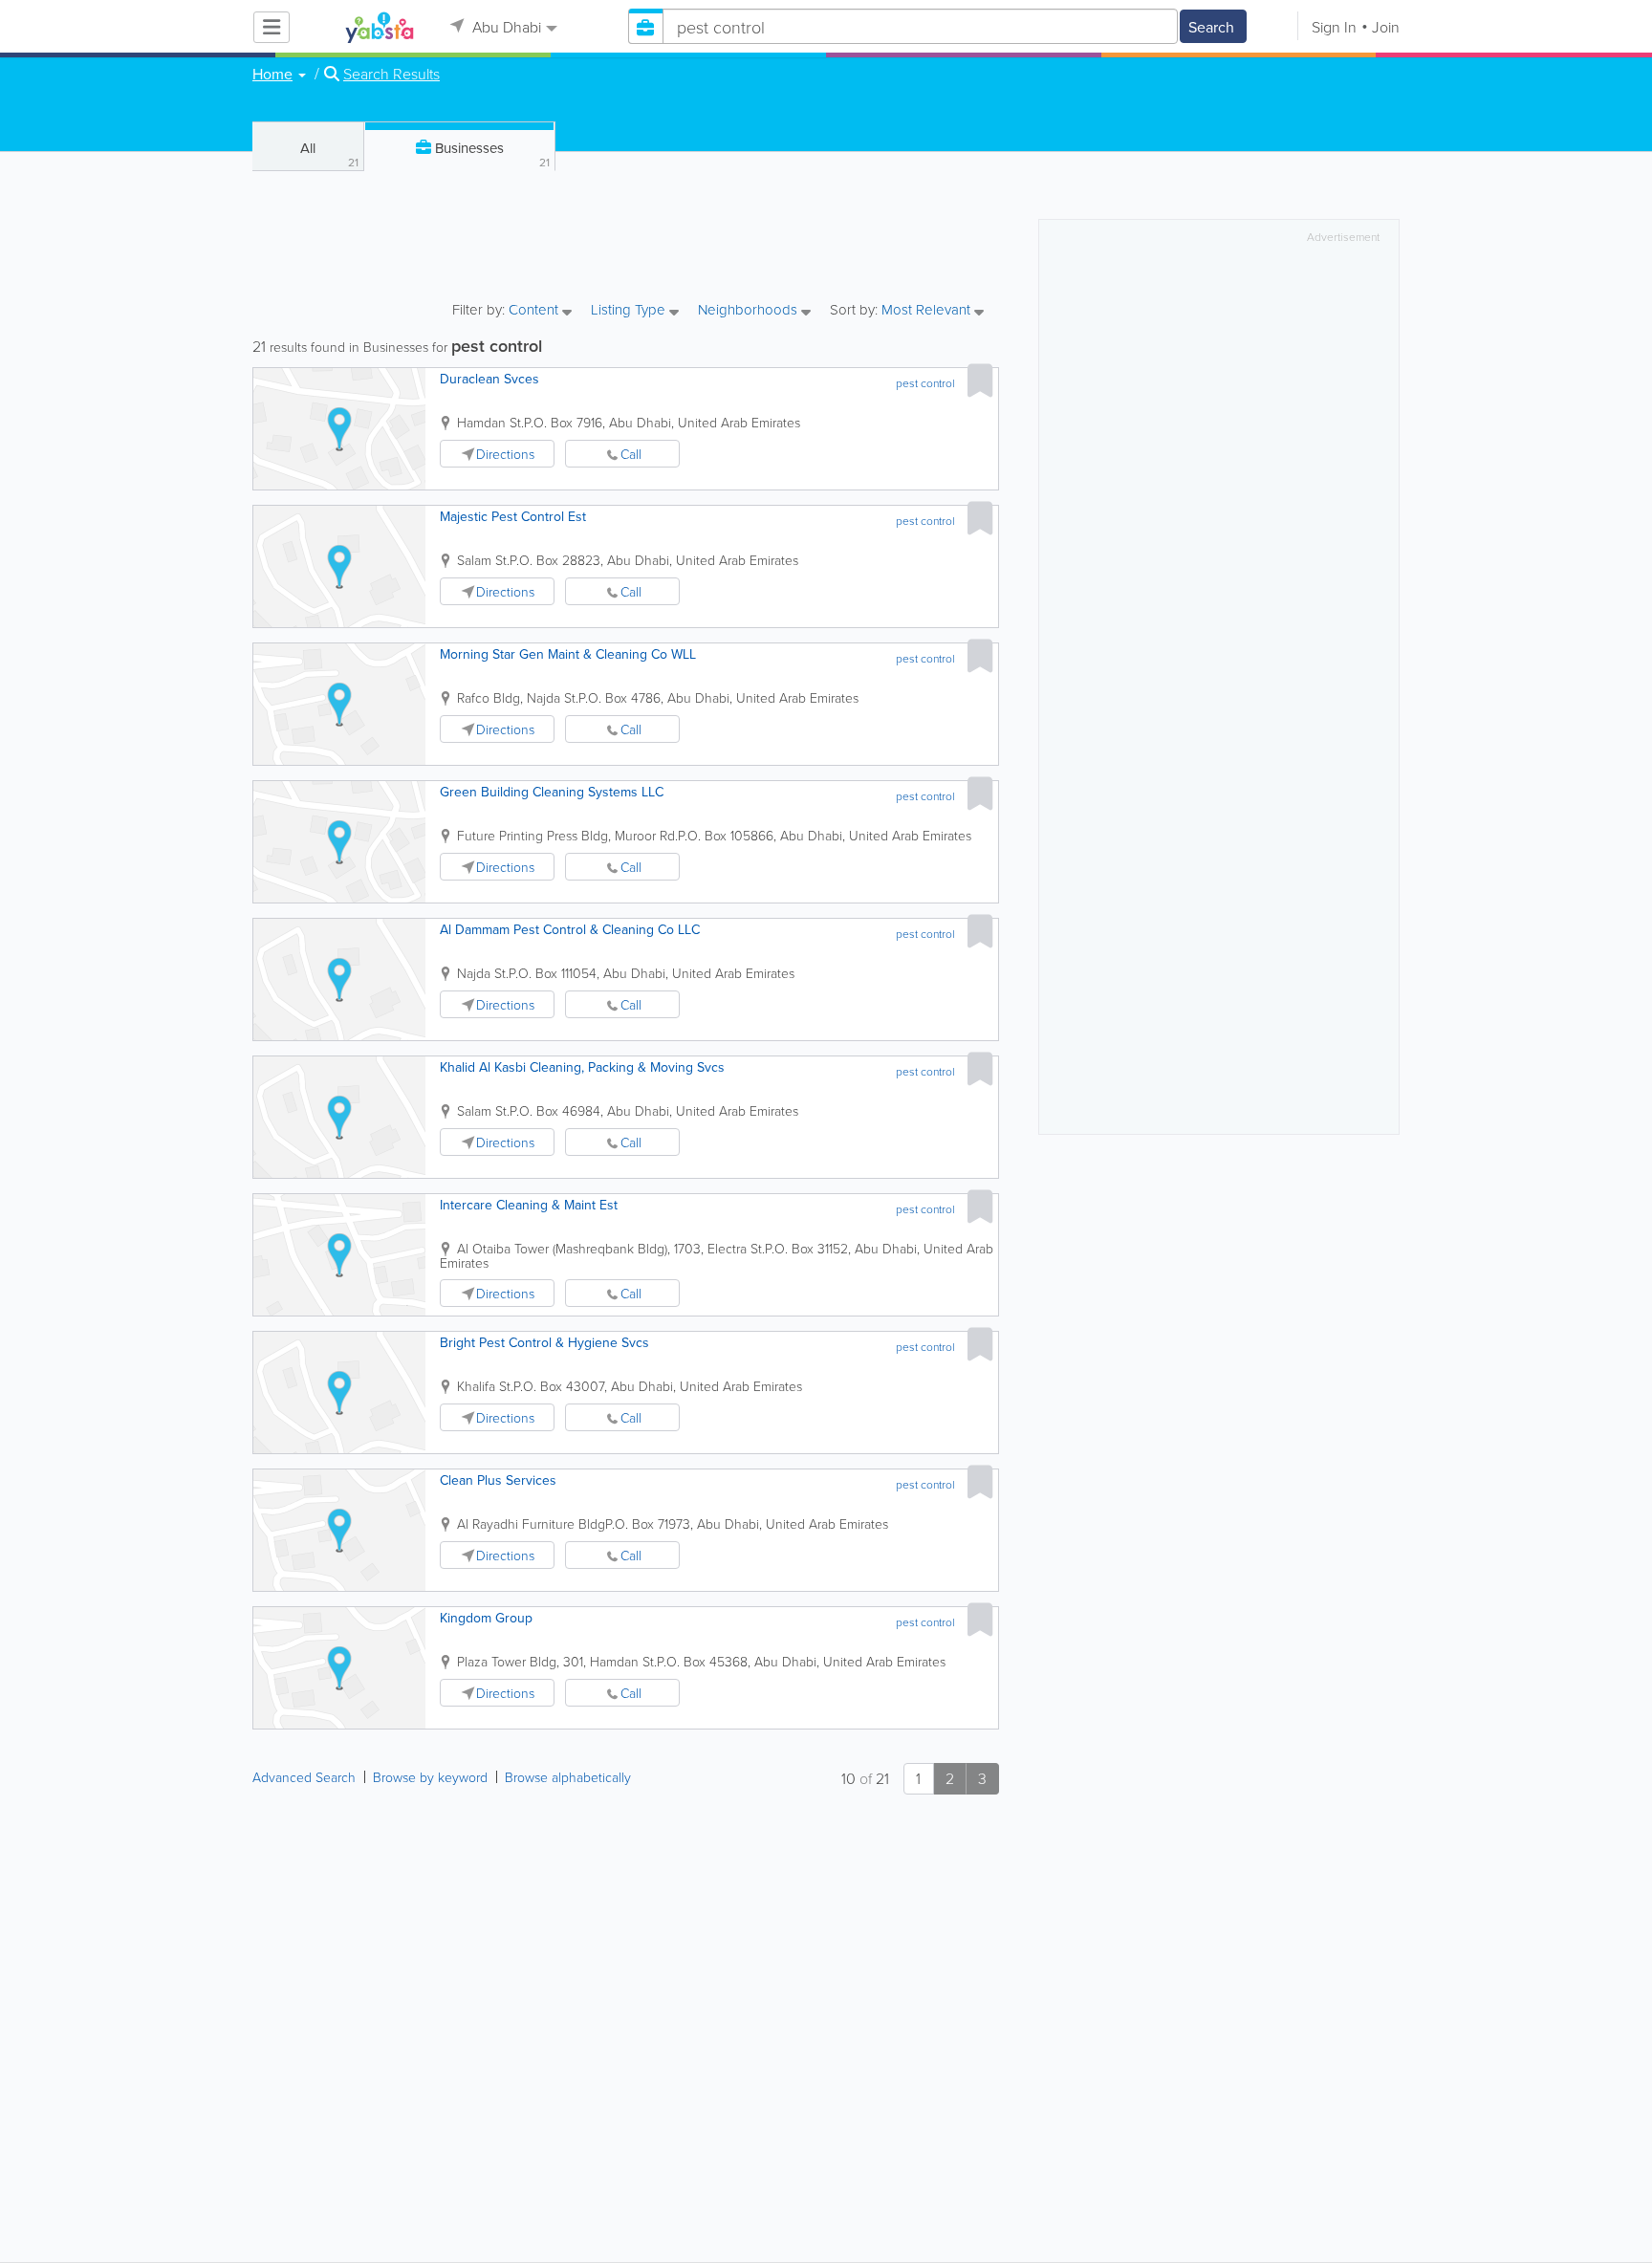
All (329, 154)
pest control (925, 383)
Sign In (1334, 27)
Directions (505, 454)
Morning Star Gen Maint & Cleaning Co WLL (568, 654)
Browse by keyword (430, 1777)
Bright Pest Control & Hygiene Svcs (544, 1342)
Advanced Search (304, 1777)
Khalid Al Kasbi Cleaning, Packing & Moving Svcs (582, 1067)
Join (1386, 27)
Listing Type (630, 311)
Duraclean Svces (489, 379)
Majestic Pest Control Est (513, 516)
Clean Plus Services (498, 1480)
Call (631, 454)
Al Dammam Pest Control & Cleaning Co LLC (570, 929)
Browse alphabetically (568, 1777)
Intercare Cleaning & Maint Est (529, 1205)
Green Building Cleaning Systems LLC (552, 792)
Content (535, 311)
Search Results (391, 74)
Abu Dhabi (505, 27)
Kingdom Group (486, 1618)
